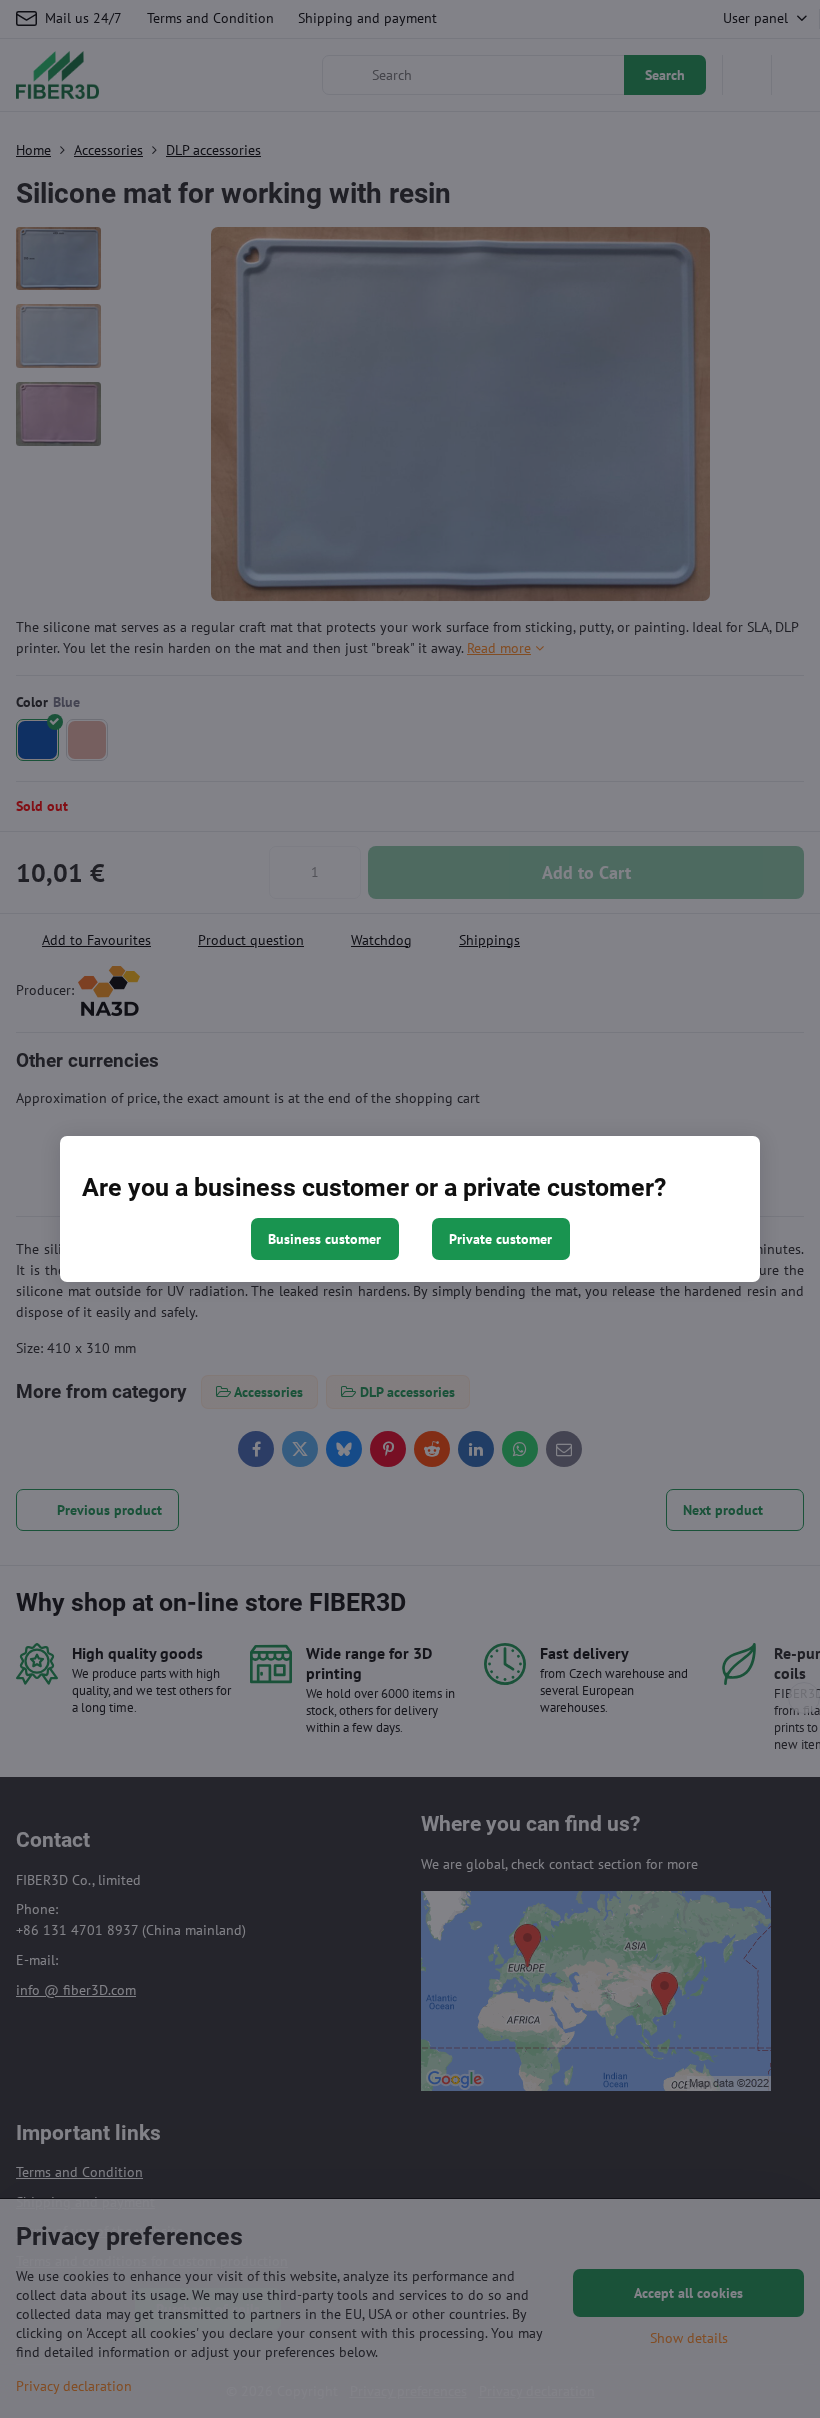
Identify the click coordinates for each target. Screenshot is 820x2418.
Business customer (324, 1239)
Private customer (500, 1239)
